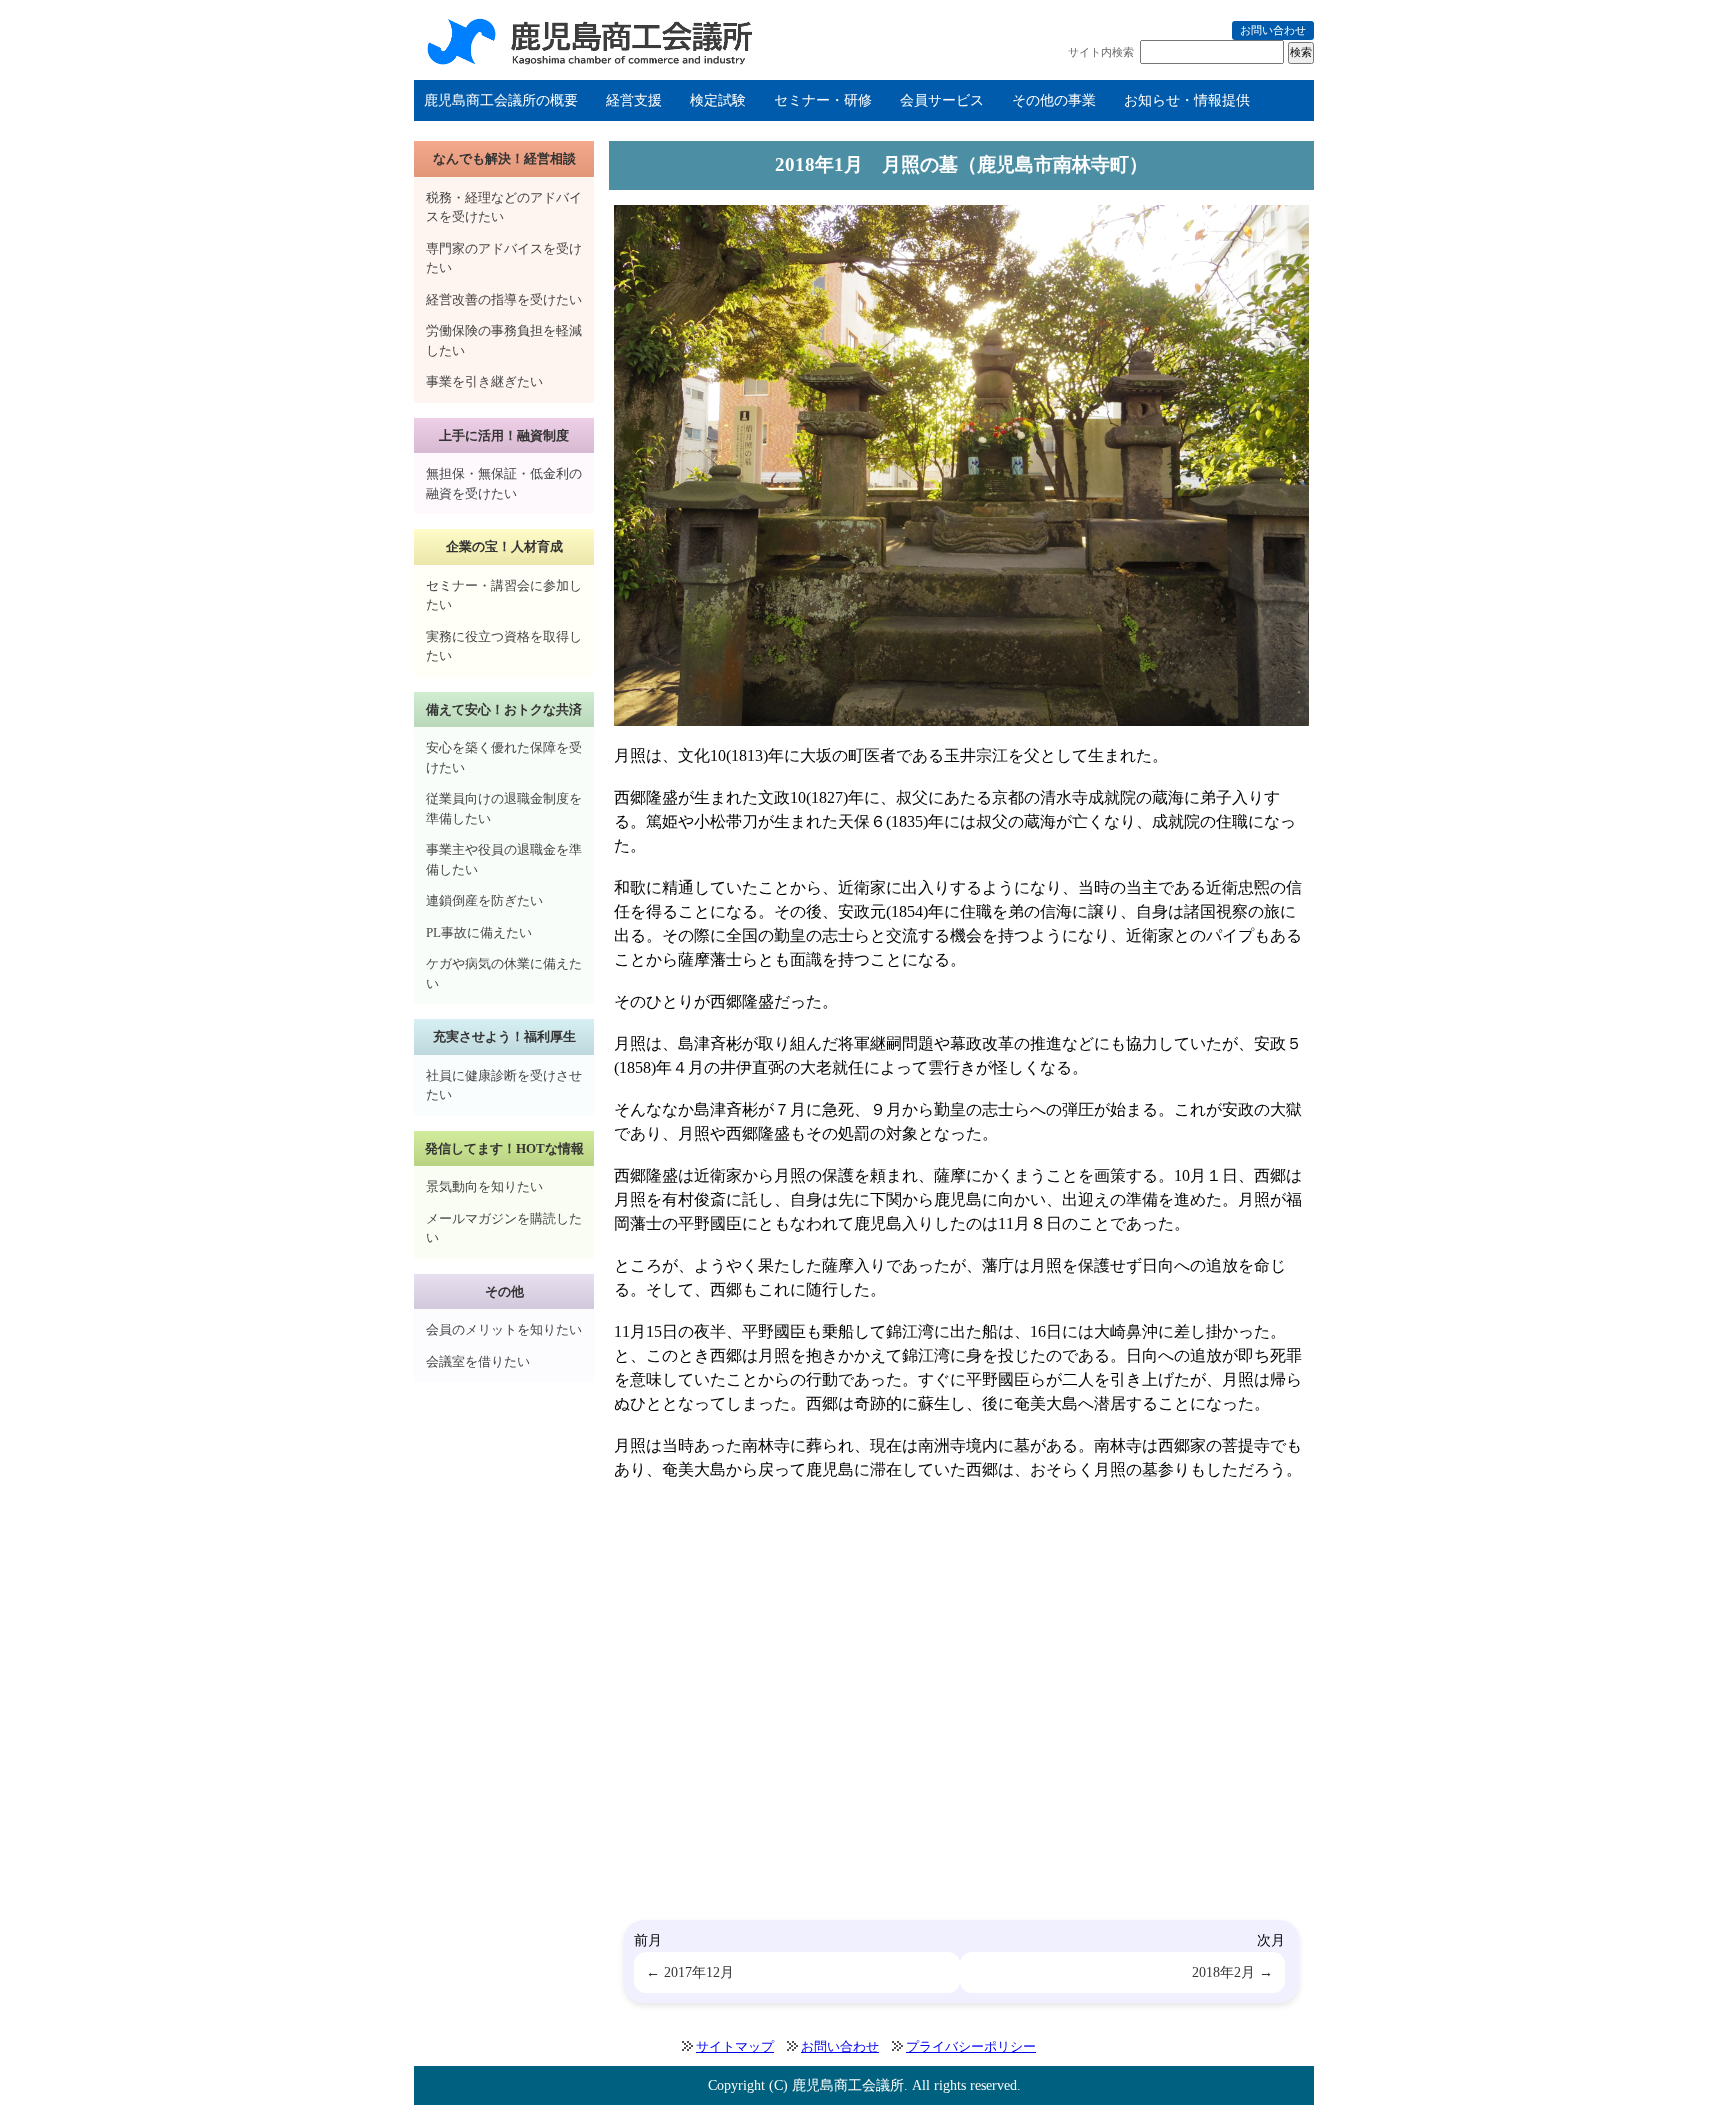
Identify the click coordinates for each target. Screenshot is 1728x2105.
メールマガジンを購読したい (504, 1228)
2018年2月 (1223, 1972)
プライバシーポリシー (971, 2046)
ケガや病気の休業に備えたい (504, 973)
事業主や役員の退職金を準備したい (504, 859)
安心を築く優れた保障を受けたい (504, 757)
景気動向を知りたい (484, 1186)
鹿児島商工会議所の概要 (501, 100)
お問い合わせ (1273, 30)
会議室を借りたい (478, 1361)
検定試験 (718, 100)
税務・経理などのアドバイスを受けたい (504, 207)
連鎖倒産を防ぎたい (484, 900)
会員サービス (942, 100)
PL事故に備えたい (479, 932)
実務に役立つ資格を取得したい (504, 646)
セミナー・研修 (823, 100)
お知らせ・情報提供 (1187, 100)
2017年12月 (699, 1972)
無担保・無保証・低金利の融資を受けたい (504, 483)
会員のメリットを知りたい (504, 1329)
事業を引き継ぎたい (484, 381)
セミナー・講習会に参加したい (504, 595)
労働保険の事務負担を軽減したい (504, 340)
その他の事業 (1054, 100)
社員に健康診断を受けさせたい (504, 1085)
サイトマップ (735, 2046)
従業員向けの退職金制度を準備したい (504, 808)
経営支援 (634, 100)
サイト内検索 (1101, 52)
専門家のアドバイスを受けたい (504, 258)
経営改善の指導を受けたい (504, 299)
